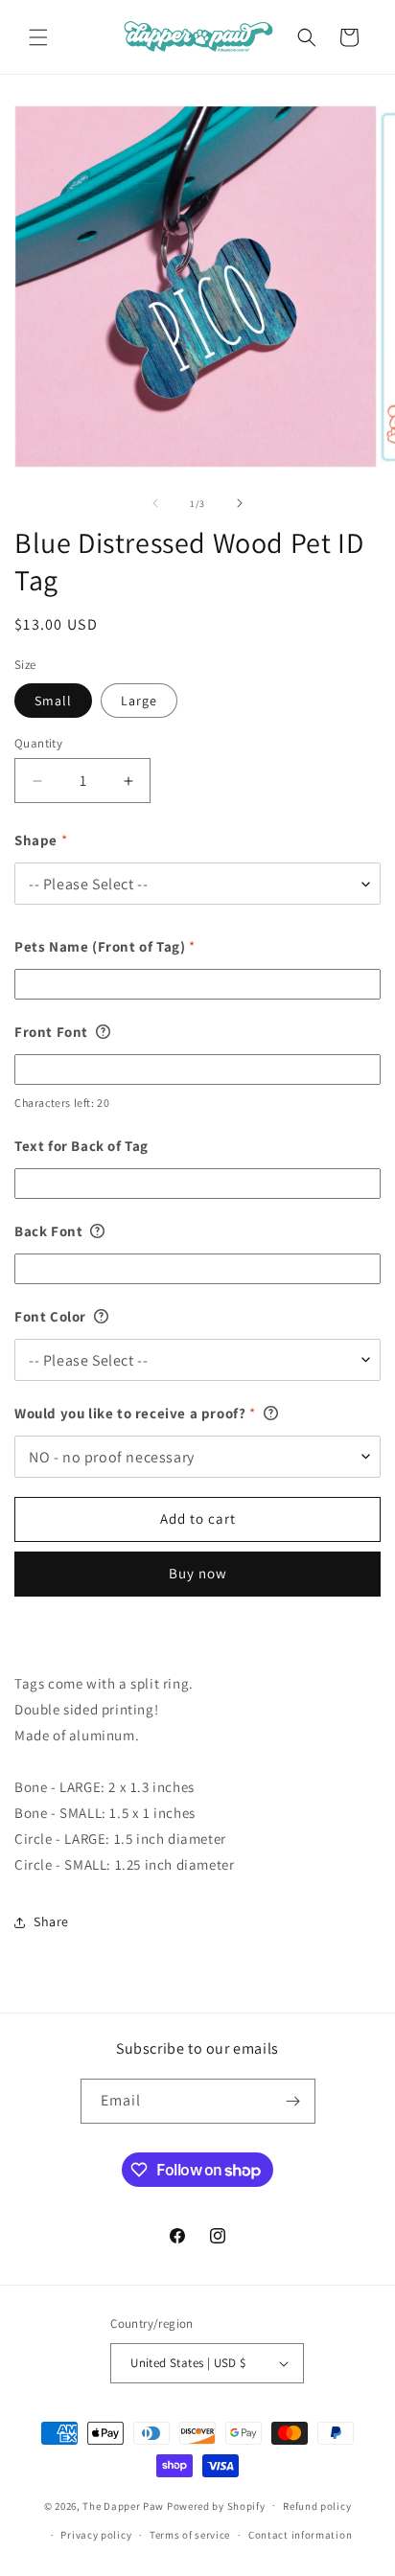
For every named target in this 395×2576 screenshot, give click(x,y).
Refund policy (317, 2506)
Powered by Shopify (216, 2505)
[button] (38, 37)
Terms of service (190, 2535)
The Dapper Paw (123, 2505)
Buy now (198, 1573)
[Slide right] (240, 503)
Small (53, 701)
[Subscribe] (293, 2101)
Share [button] (51, 1921)
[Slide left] (155, 503)
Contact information (300, 2535)
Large (139, 701)
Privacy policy (96, 2535)
